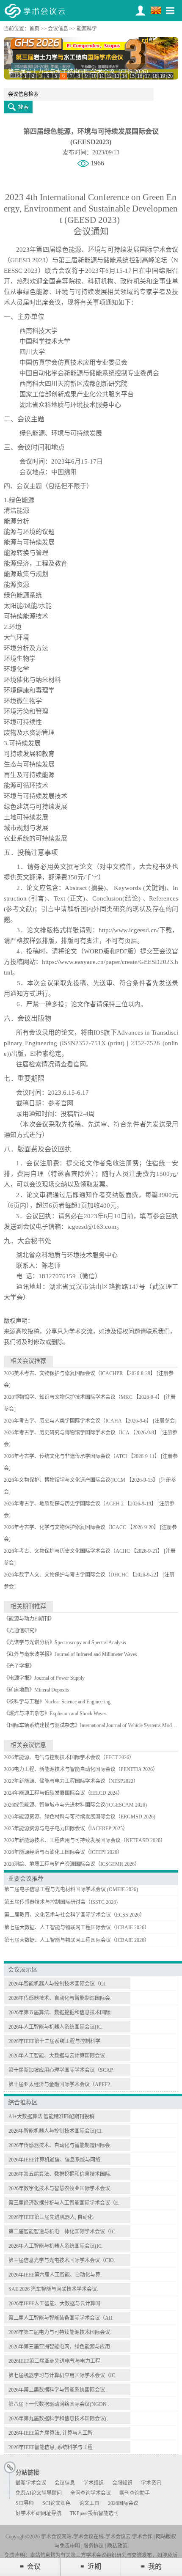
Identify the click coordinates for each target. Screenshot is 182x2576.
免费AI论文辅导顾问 (39, 2493)
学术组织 (94, 2483)
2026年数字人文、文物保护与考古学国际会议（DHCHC (66, 1575)
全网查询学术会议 (91, 2493)
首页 (34, 29)
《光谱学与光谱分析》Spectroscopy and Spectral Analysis (65, 1642)
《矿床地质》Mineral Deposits (36, 1690)
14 (124, 76)
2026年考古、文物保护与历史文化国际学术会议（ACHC (67, 1551)
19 (163, 76)
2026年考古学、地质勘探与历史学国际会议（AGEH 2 (64, 1504)
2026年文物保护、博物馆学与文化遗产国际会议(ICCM (65, 1480)
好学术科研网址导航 (39, 2513)
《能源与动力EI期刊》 (29, 1619)
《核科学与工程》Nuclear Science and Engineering (57, 1702)
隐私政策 (117, 2546)
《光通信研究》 (22, 1631)
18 (155, 76)
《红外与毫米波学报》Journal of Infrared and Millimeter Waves (70, 1654)
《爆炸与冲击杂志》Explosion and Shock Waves (55, 1714)
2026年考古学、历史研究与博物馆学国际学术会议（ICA (66, 1433)
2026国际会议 (123, 2503)
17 (147, 76)
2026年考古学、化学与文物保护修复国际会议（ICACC (65, 1527)
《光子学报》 (19, 1666)
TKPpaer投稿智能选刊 (94, 2513)
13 (117, 76)
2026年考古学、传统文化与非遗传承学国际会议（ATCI (65, 1456)
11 (102, 76)
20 (170, 76)
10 (94, 76)
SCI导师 (25, 2503)
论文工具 (89, 2503)
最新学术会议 (31, 2483)
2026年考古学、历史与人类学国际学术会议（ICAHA (63, 1421)
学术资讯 (151, 2483)
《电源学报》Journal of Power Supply (44, 1678)
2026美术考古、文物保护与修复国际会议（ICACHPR (63, 1373)
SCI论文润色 (57, 2503)
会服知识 (122, 2483)
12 (109, 76)
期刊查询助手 (135, 2493)
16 (140, 76)
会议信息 (58, 29)
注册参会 (165, 1421)
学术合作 (142, 2537)
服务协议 (94, 2546)
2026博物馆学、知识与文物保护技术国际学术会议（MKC (68, 1397)
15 (132, 76)
